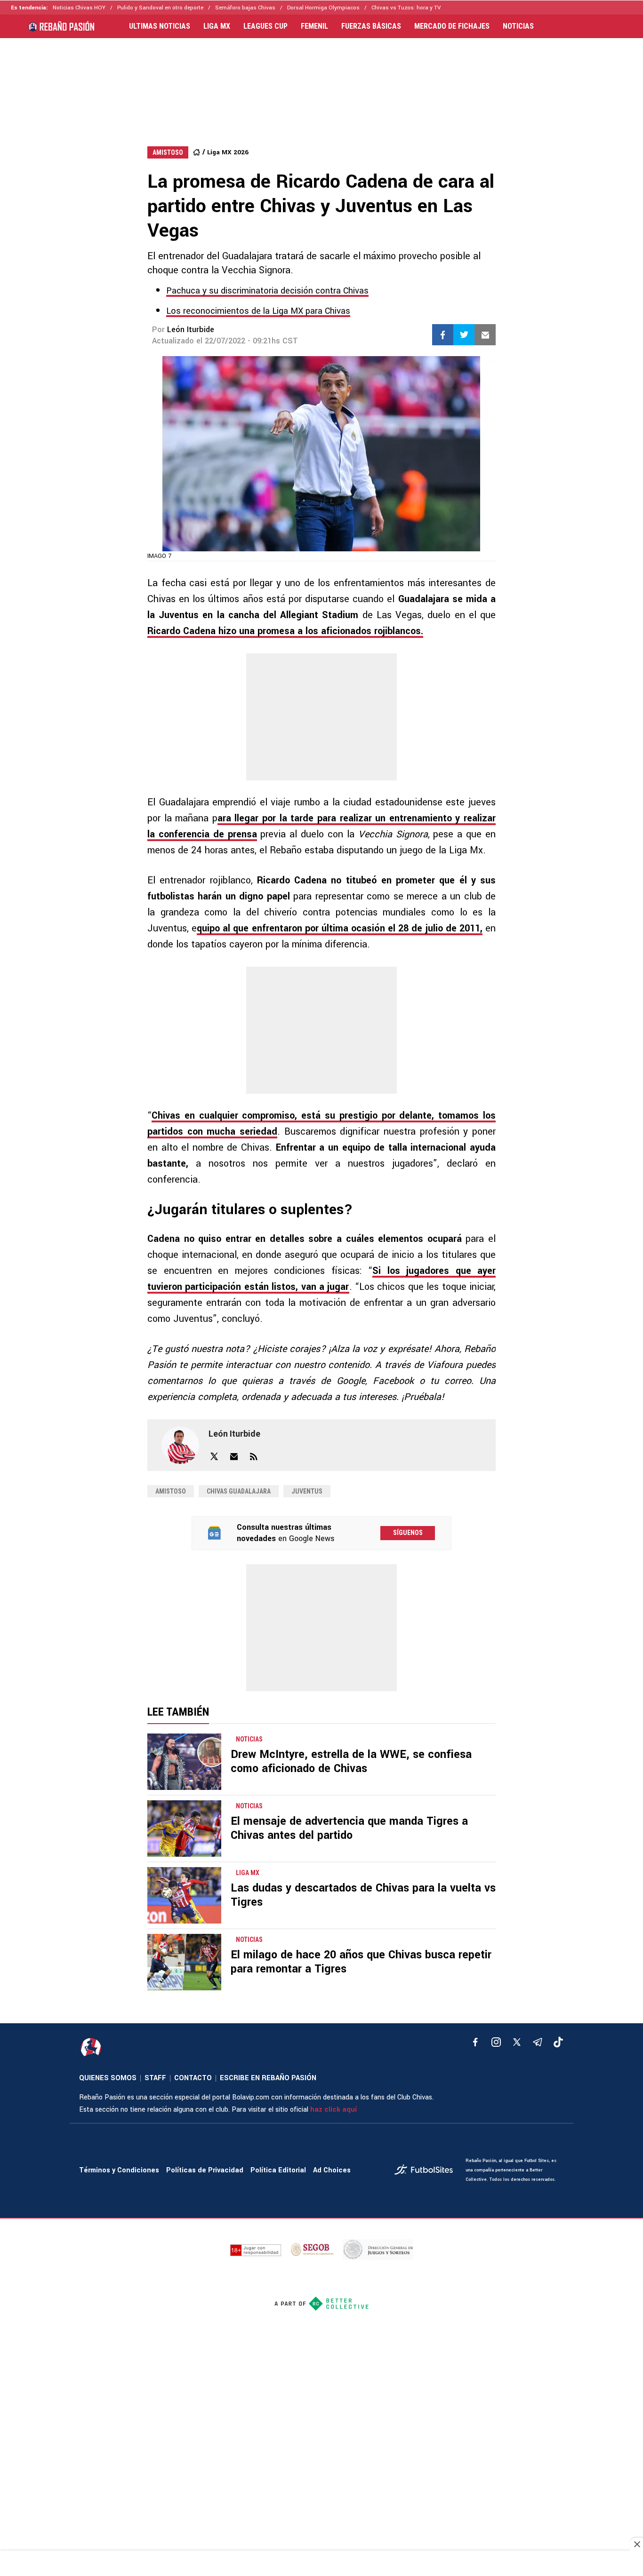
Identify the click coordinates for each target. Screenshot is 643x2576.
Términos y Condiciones (119, 2170)
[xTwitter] (517, 2042)
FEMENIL (314, 26)
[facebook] (475, 2042)
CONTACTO (193, 2078)
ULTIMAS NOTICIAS (160, 26)
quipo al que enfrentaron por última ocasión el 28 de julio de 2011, (340, 928)
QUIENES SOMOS (108, 2078)
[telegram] (538, 2042)
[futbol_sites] (426, 2171)
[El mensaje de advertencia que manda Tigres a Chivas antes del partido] (184, 1829)
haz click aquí (334, 2110)
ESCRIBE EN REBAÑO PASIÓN (268, 2078)
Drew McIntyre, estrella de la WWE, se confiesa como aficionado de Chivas (351, 1761)
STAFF (155, 2078)
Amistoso (171, 1491)
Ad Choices (332, 2170)
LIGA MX (217, 26)
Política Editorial (278, 2170)
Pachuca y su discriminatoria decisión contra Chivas (267, 291)
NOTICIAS (518, 26)
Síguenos (408, 1533)
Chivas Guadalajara (239, 1491)
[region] (321, 83)
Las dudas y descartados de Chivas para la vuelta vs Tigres (363, 1895)
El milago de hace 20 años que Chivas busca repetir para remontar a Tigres (361, 1962)
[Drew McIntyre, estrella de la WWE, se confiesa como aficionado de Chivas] (184, 1762)
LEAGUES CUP (265, 26)
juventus (307, 1491)
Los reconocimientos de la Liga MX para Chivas (258, 311)
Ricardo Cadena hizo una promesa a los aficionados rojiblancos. (285, 631)
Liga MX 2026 (228, 152)
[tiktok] (558, 2042)
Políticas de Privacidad (205, 2170)
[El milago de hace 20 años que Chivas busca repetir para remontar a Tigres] (184, 1962)
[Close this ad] (636, 2544)
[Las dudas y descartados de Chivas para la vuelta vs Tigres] (184, 1895)
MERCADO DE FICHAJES (452, 26)
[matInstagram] (496, 2042)
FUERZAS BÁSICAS (371, 26)
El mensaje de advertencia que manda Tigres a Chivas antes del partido (349, 1828)
